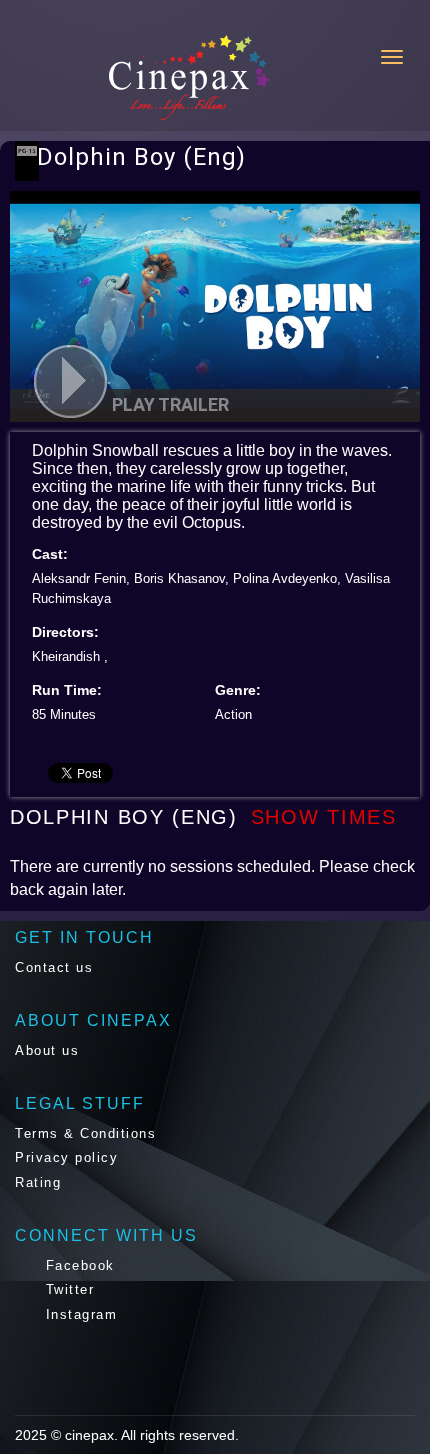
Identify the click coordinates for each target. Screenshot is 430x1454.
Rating (38, 1182)
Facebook (77, 1265)
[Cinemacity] (109, 77)
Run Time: (67, 690)
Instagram (78, 1314)
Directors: (65, 632)
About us (47, 1050)
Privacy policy (66, 1157)
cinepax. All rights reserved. (152, 1435)
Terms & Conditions (85, 1133)
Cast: (50, 554)
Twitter (67, 1289)
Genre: (238, 690)
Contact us (54, 967)
